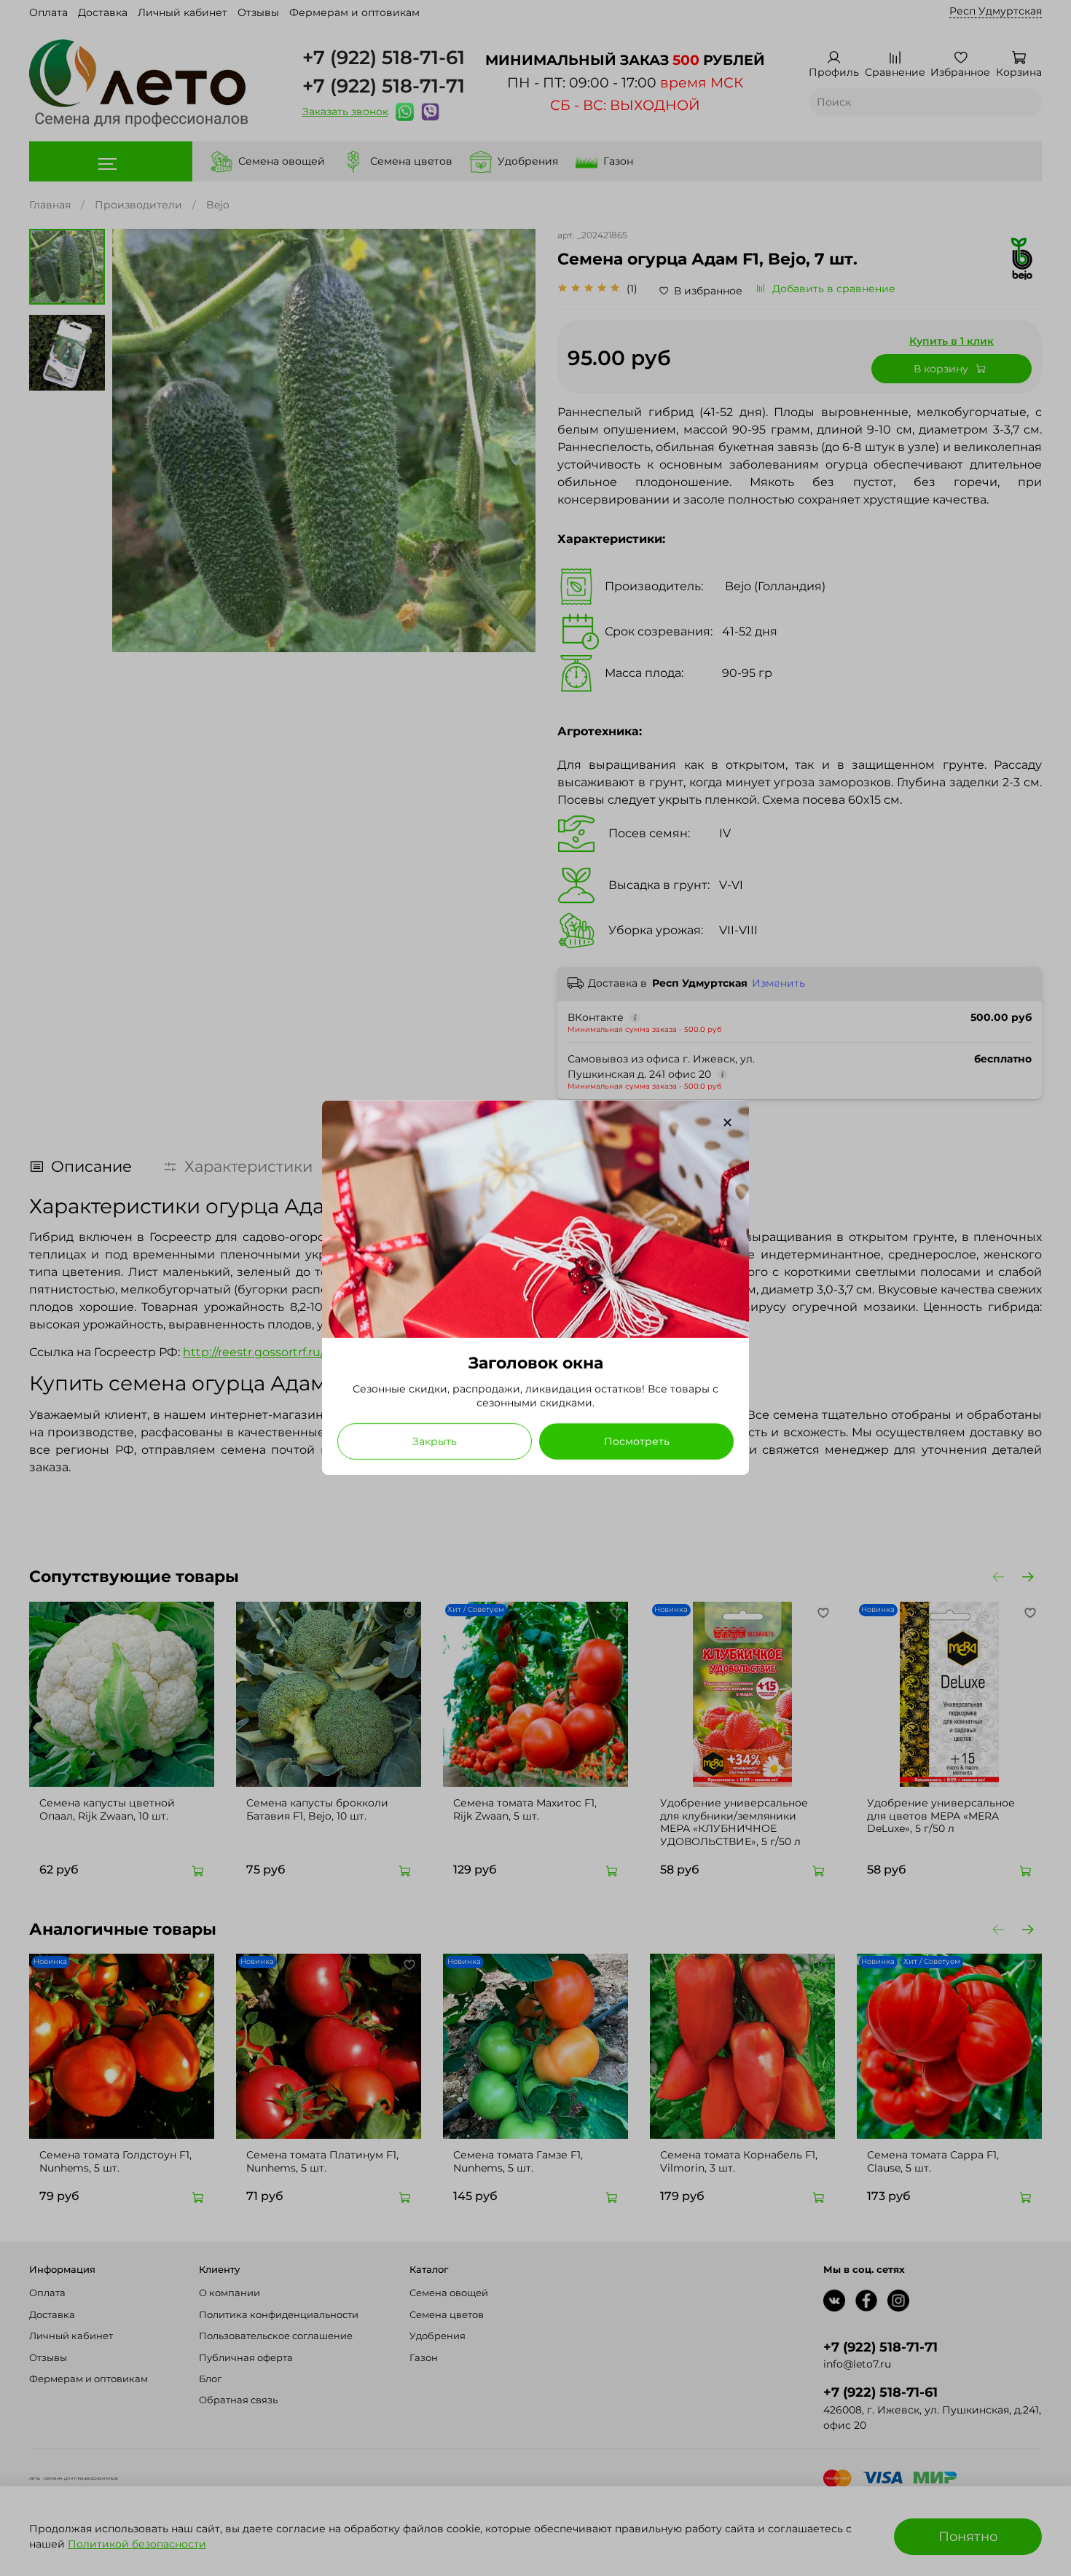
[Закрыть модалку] (727, 1123)
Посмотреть (637, 1442)
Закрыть (435, 1442)
